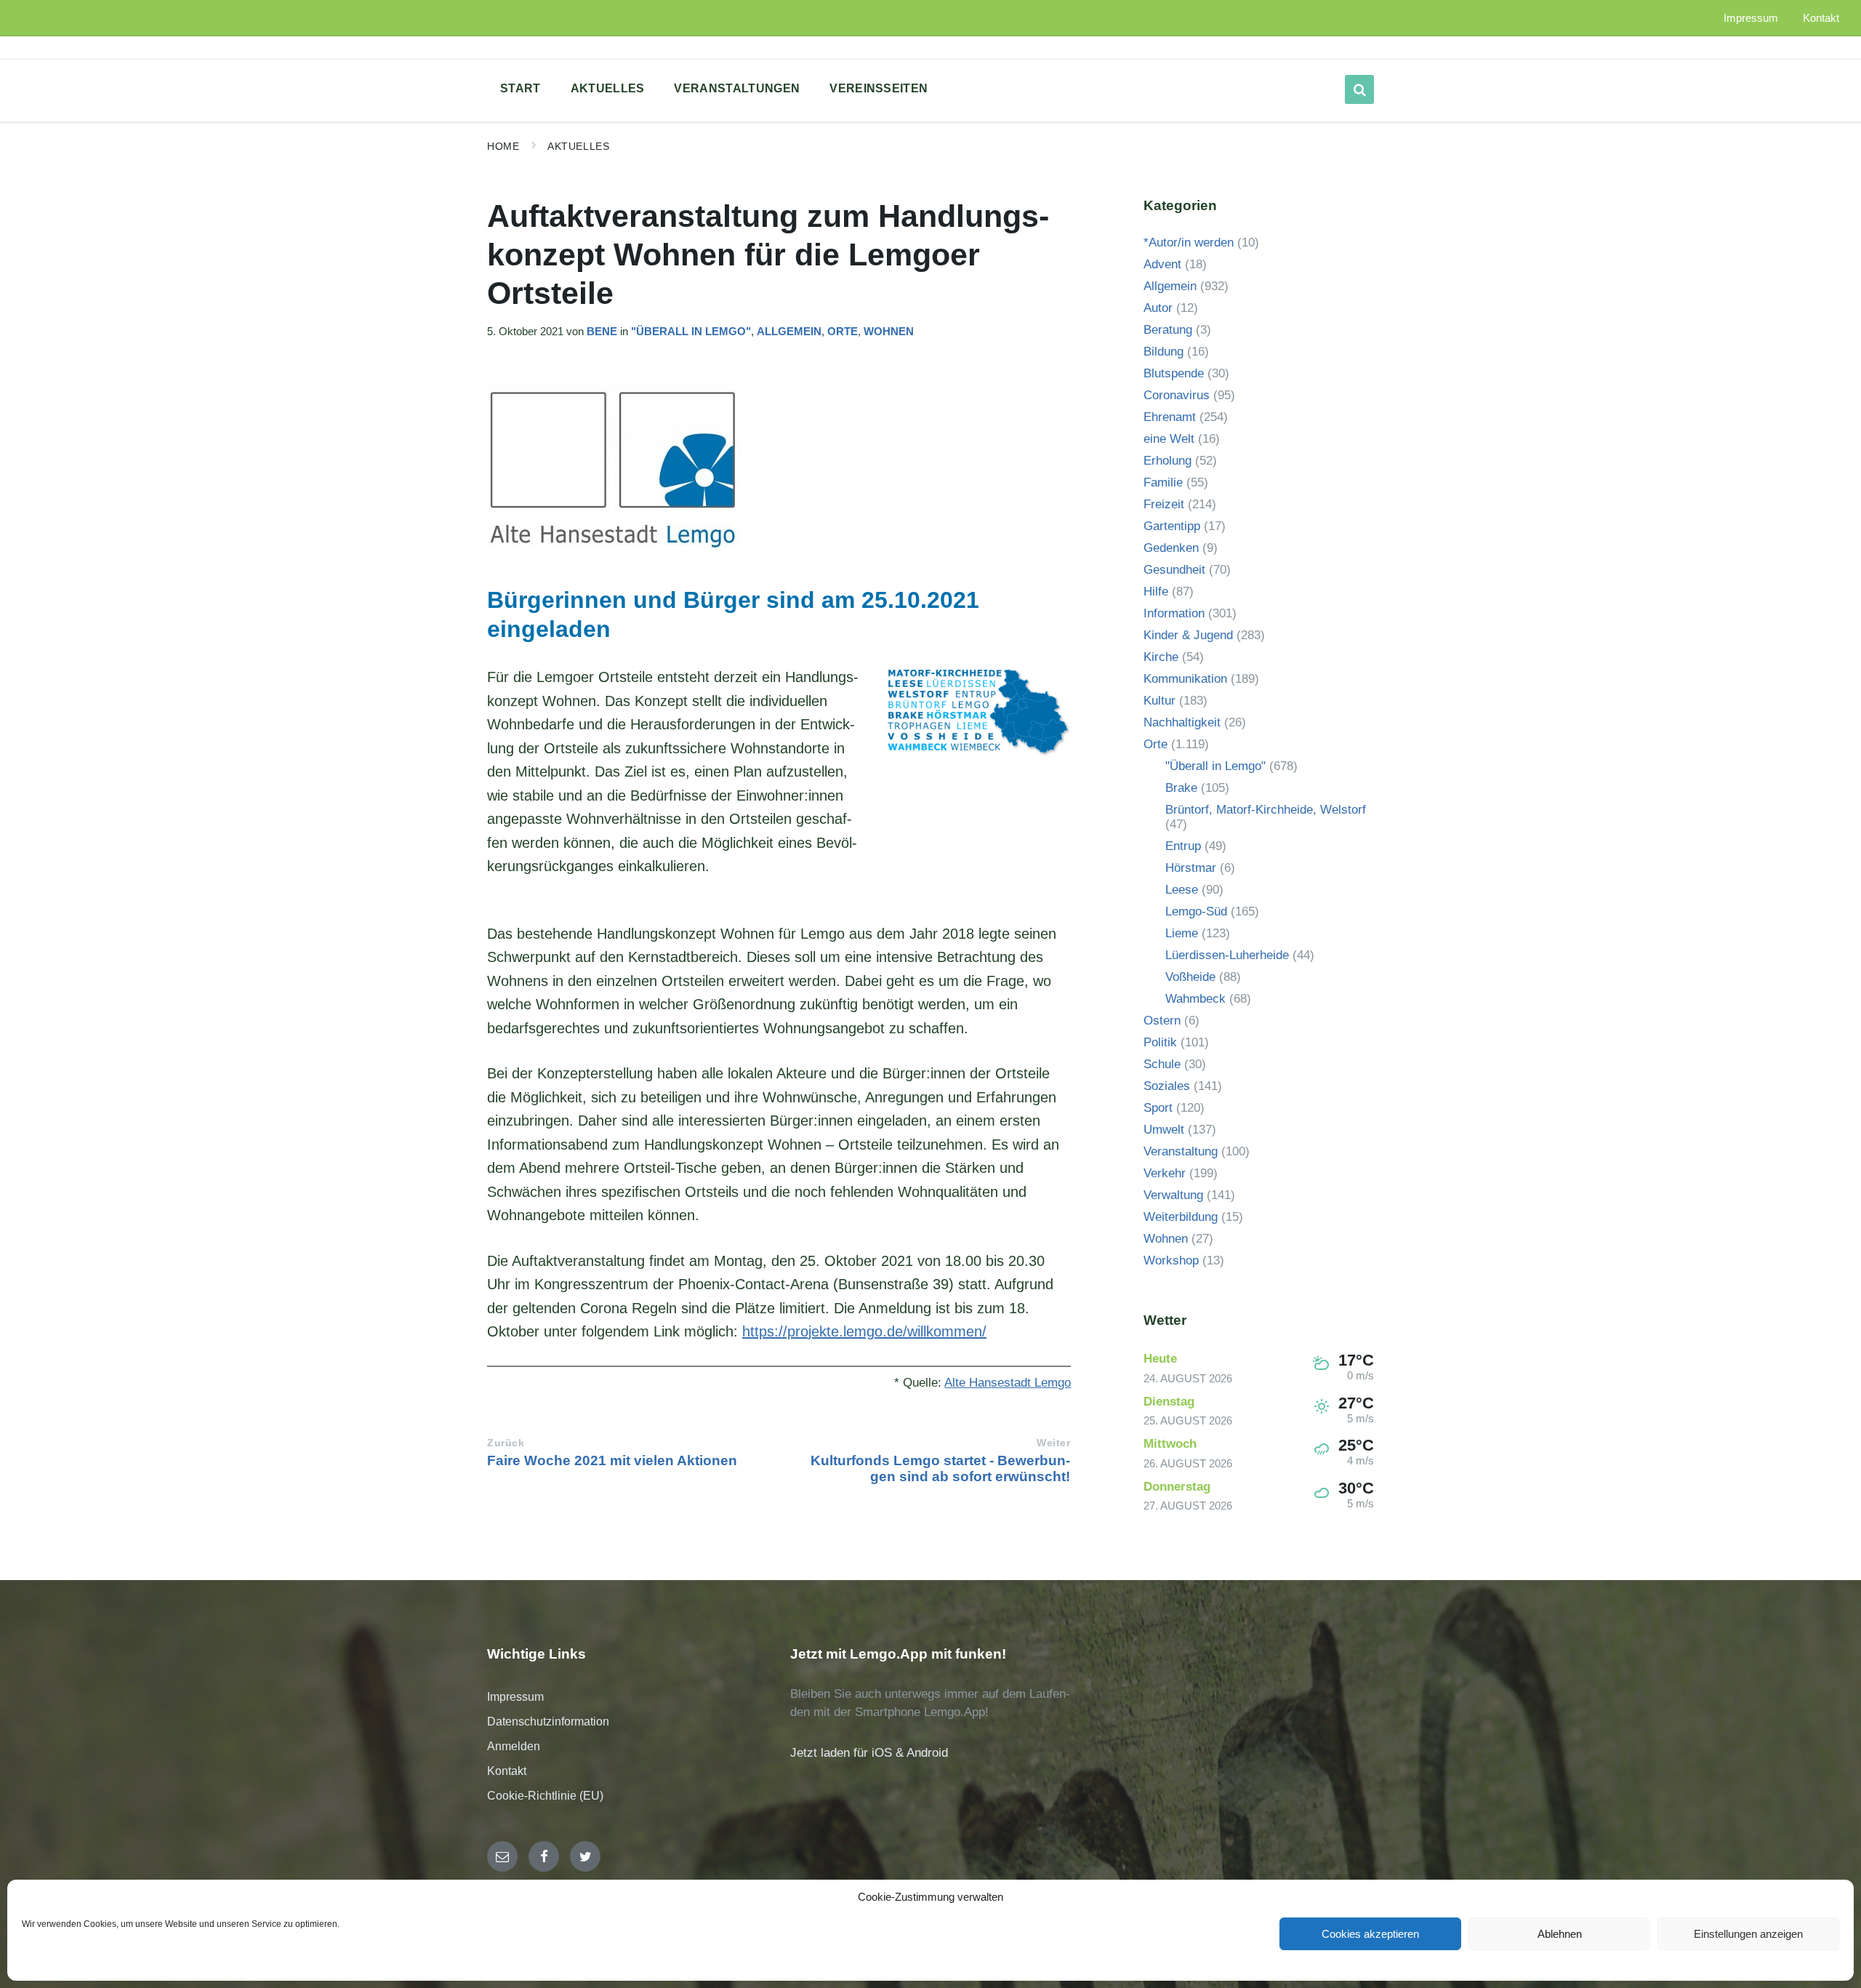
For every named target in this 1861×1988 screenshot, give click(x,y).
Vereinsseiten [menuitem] (879, 88)
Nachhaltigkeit (1182, 722)
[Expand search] (1359, 89)
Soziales (1167, 1086)
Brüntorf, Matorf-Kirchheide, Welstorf (1266, 810)
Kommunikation (1185, 679)
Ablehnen (1560, 1934)
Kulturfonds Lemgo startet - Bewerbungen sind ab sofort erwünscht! (940, 1468)
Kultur (1159, 701)
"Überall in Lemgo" (691, 332)
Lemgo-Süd (1196, 911)
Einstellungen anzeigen (1748, 1934)
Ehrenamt (1170, 417)
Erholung (1167, 461)
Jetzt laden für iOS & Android (869, 1753)
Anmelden (514, 1746)
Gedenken (1171, 548)
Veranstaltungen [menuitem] (737, 88)
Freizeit (1164, 504)
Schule (1162, 1064)
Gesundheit (1174, 570)
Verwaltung (1173, 1195)
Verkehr (1165, 1173)
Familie (1163, 482)
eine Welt (1169, 439)
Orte (843, 332)
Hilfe (1156, 592)
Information (1174, 613)
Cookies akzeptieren (1370, 1934)
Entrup (1183, 846)
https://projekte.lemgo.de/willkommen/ (864, 1331)
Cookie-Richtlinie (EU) (545, 1796)
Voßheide (1190, 977)
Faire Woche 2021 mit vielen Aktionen (612, 1460)
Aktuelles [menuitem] (608, 88)
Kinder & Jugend (1188, 635)
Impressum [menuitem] (1751, 18)
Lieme (1182, 933)
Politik (1160, 1042)
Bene (602, 332)
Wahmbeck (1195, 999)
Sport (1158, 1108)
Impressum (515, 1697)
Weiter (1053, 1443)
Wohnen (889, 332)
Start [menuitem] (520, 88)
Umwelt (1164, 1130)
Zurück (506, 1443)
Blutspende (1174, 373)
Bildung (1163, 352)
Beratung (1168, 330)
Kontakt (507, 1771)
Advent (1162, 264)
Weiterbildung (1181, 1217)
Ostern (1162, 1021)
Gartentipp (1172, 526)
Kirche (1161, 657)
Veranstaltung (1181, 1151)
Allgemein (789, 332)
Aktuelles (578, 146)
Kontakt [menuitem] (1821, 18)
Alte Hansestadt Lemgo (1008, 1383)
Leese (1182, 890)
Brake (1181, 788)
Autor (1158, 308)
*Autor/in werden (1189, 243)
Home (503, 146)
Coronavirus (1177, 395)
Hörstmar (1191, 868)
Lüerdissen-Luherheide (1227, 955)
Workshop (1171, 1260)
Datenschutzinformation (548, 1722)
